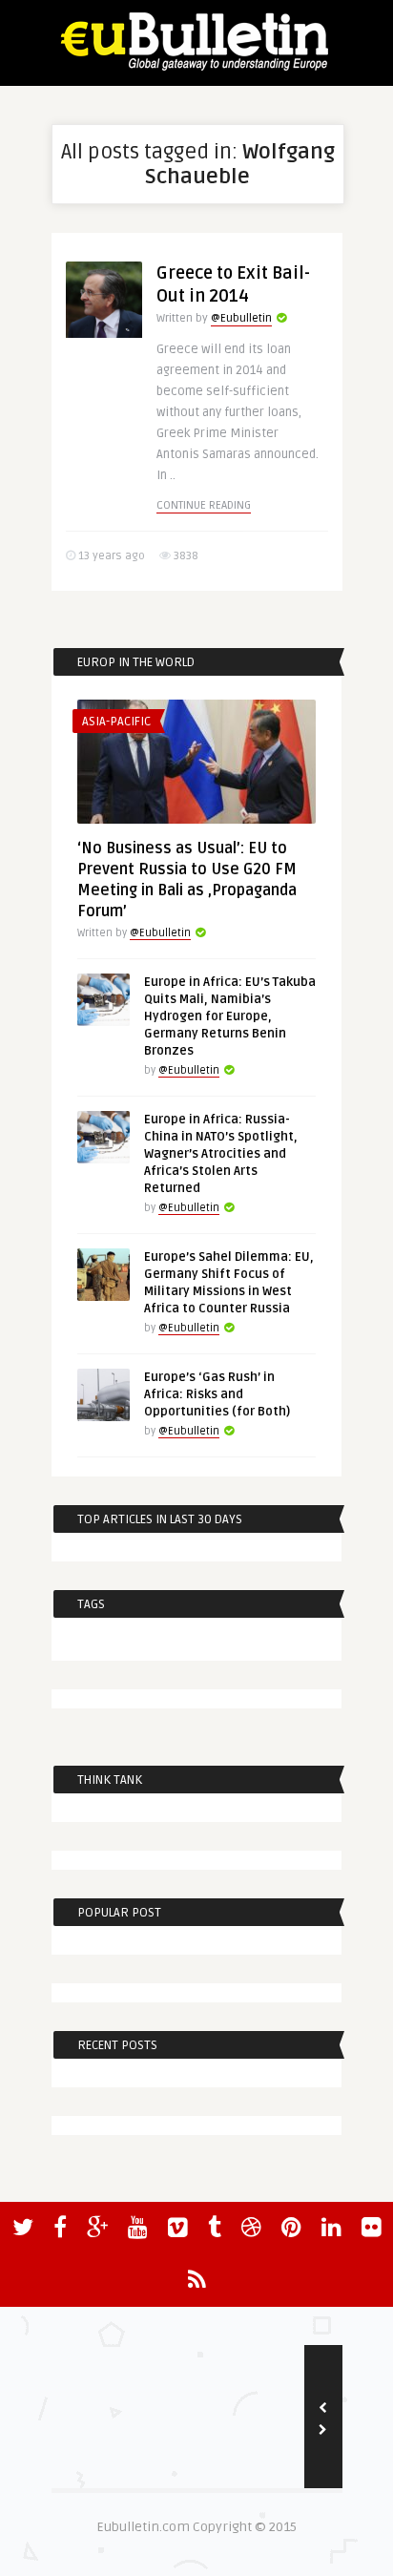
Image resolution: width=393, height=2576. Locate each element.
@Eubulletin (241, 318)
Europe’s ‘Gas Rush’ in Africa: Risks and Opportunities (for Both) (217, 1394)
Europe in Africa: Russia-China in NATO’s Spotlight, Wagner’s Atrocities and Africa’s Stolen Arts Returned (221, 1154)
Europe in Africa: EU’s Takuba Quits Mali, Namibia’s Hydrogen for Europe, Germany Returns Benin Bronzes (230, 1016)
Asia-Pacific (116, 722)
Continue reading (204, 505)
